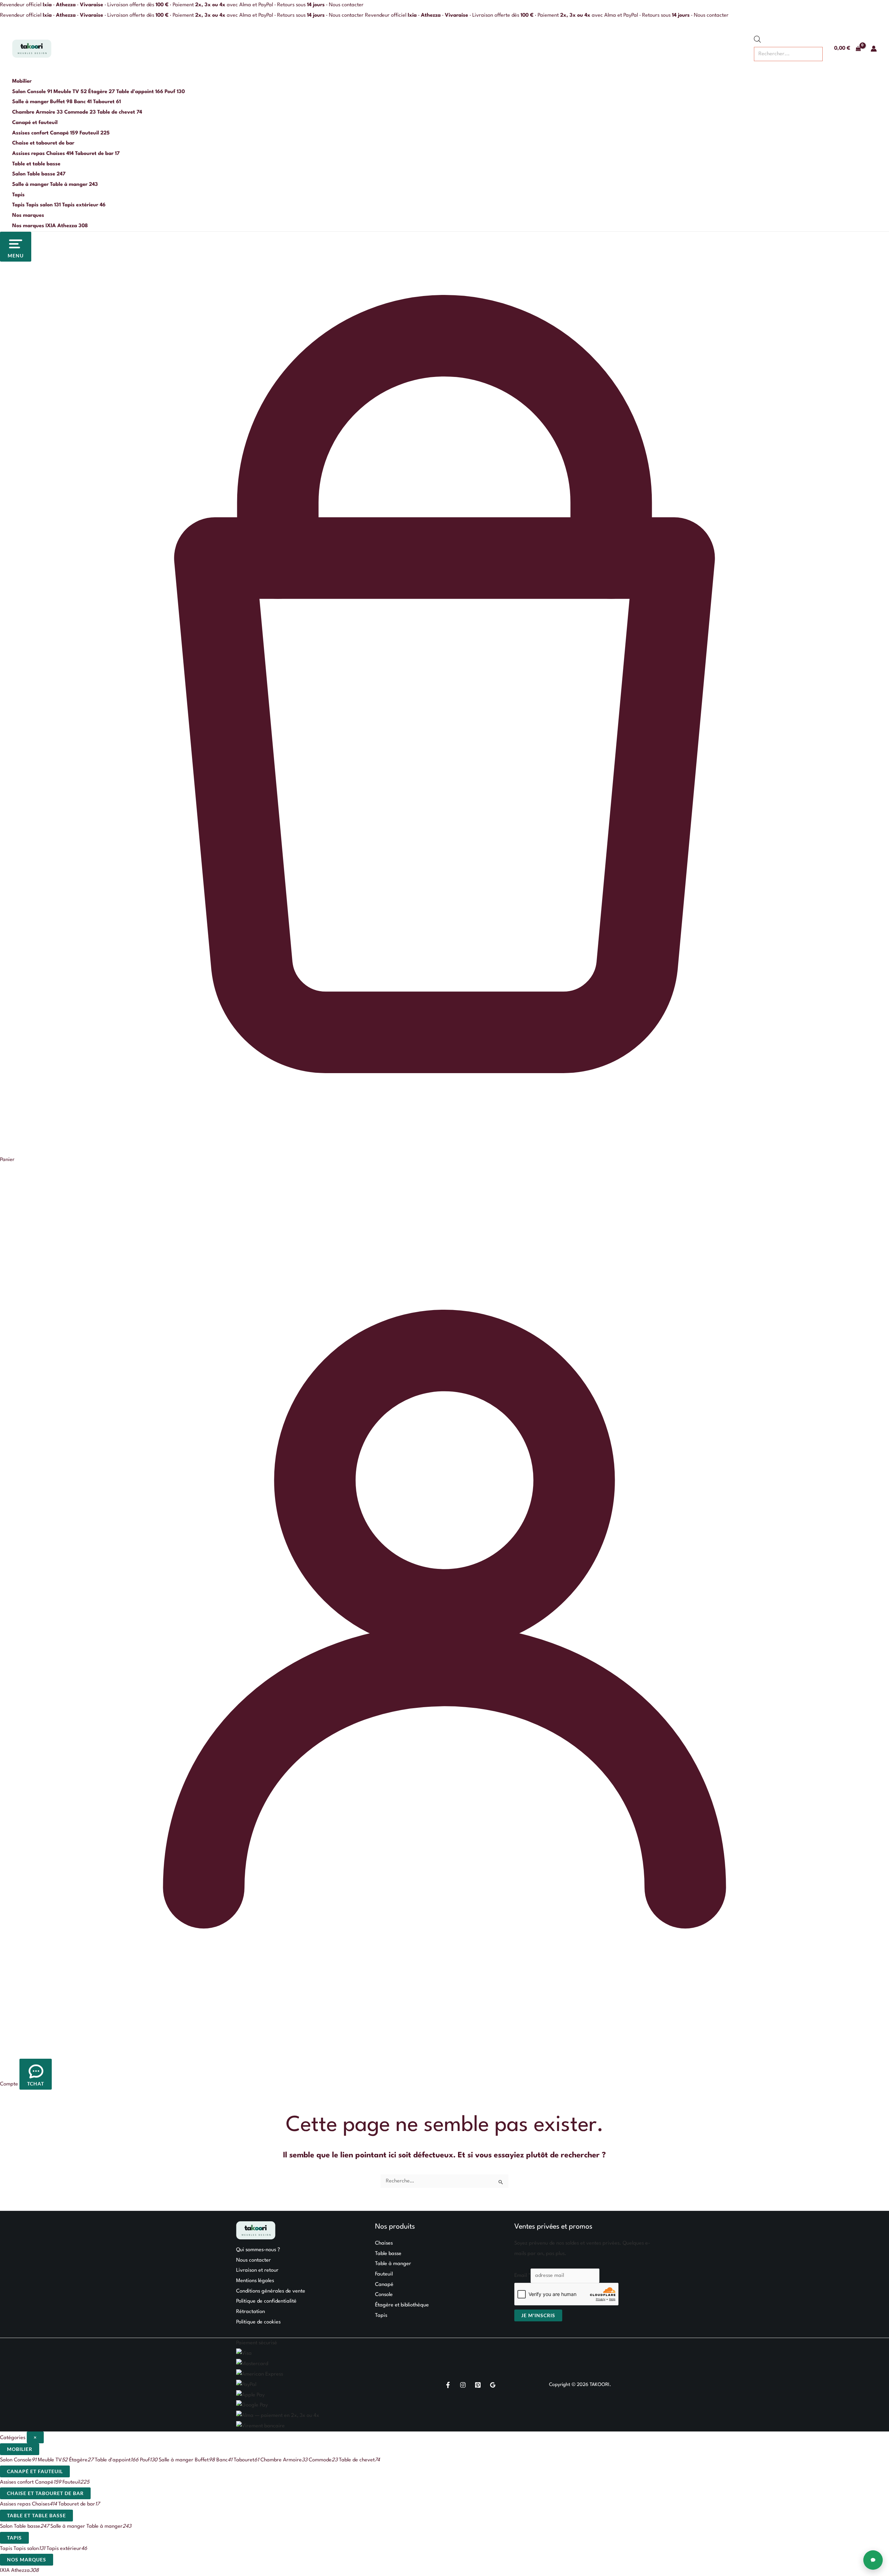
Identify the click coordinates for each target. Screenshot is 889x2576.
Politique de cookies (258, 2322)
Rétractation (251, 2312)
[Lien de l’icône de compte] (874, 49)
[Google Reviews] (493, 2385)
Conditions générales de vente (271, 2291)
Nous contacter (346, 5)
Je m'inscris (538, 2315)
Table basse (388, 2254)
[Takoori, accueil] (32, 49)
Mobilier (22, 81)
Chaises (384, 2243)
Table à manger (393, 2264)
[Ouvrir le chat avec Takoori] (873, 2560)
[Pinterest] (478, 2385)
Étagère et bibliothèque (402, 2305)
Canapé (384, 2285)
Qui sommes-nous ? (258, 2250)
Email (522, 2276)
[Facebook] (448, 2385)
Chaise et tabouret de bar (43, 143)
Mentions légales (255, 2281)
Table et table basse (36, 164)
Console (384, 2295)
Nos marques (28, 216)
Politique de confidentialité (266, 2301)
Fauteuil (384, 2274)
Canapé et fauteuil (35, 123)
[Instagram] (463, 2385)
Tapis (18, 195)
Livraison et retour (257, 2270)
